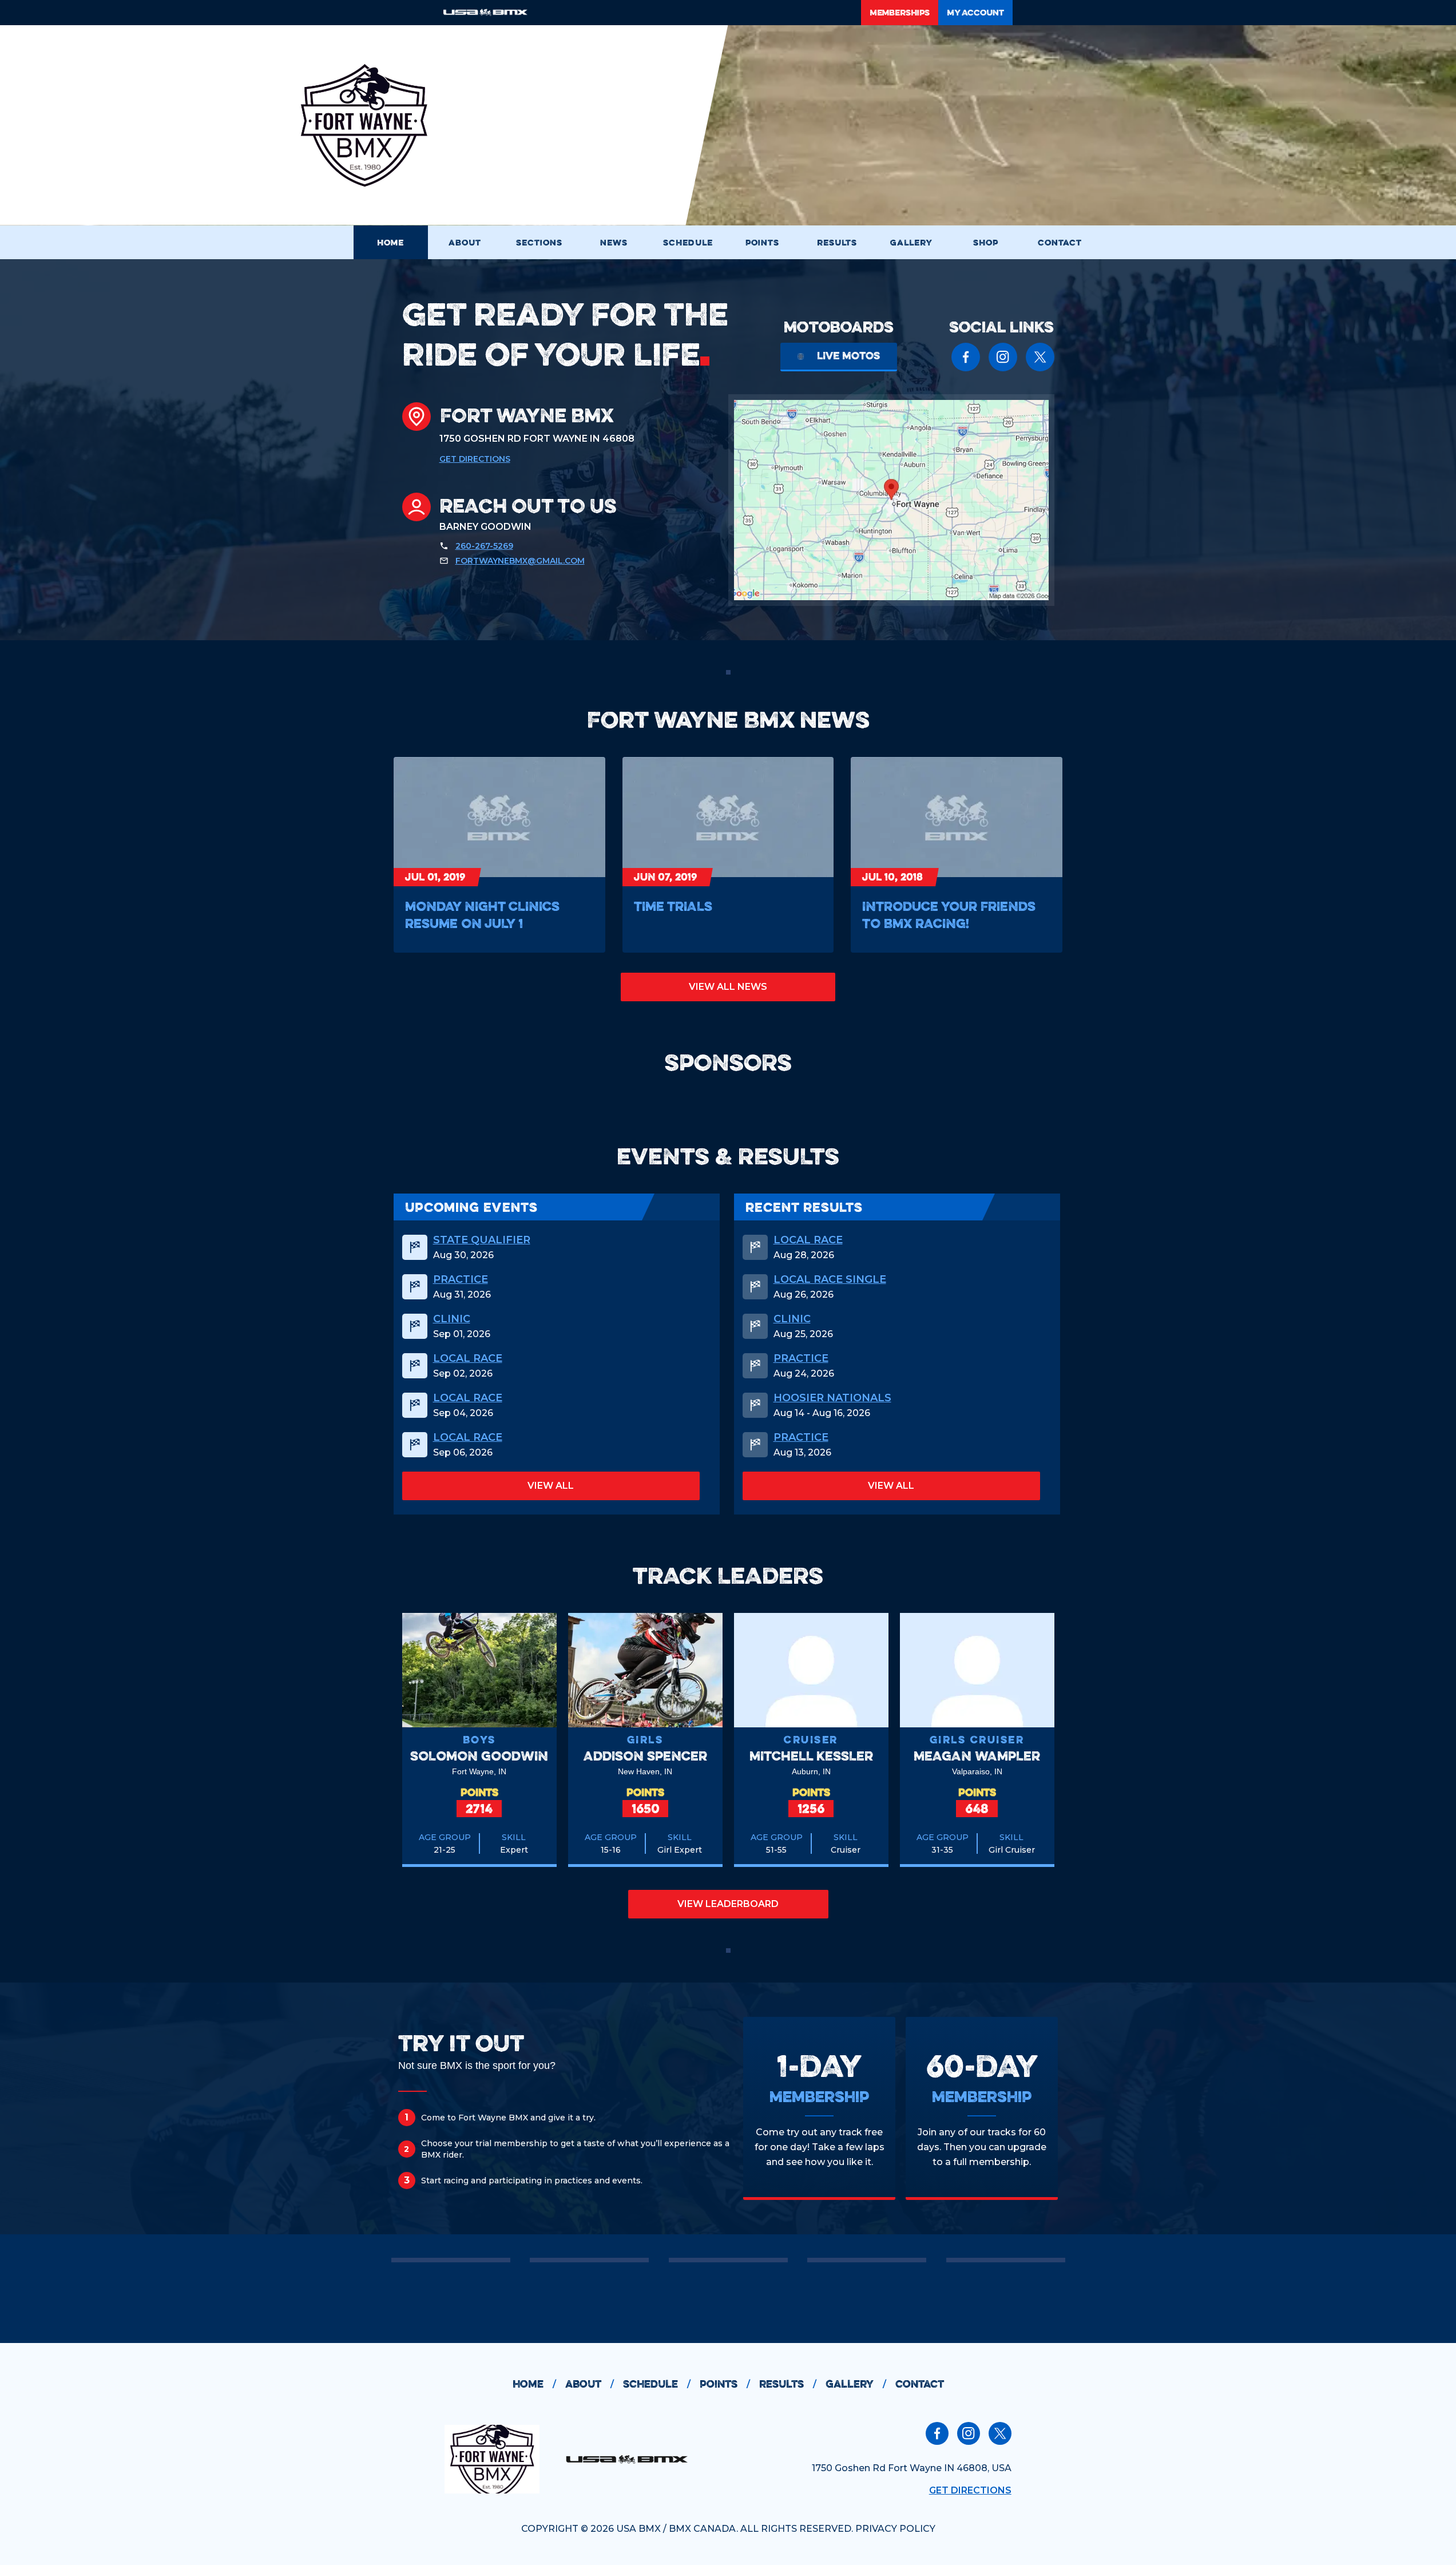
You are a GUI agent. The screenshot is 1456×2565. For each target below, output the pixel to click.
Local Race (468, 1358)
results (788, 2384)
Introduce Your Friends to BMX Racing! (949, 915)
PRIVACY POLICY (895, 2529)
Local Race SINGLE (830, 1279)
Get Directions (475, 459)
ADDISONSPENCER (645, 1756)
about (590, 2384)
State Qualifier (482, 1240)
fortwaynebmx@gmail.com (520, 561)
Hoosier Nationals (832, 1398)
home (534, 2384)
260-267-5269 (484, 546)
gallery (856, 2384)
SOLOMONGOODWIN (479, 1756)
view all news (728, 987)
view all (551, 1486)
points (725, 2384)
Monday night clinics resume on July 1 (482, 915)
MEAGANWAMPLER (977, 1756)
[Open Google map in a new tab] (891, 500)
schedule (657, 2384)
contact (920, 2384)
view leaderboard (728, 1904)
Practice (461, 1279)
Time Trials (673, 906)
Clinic (452, 1319)
